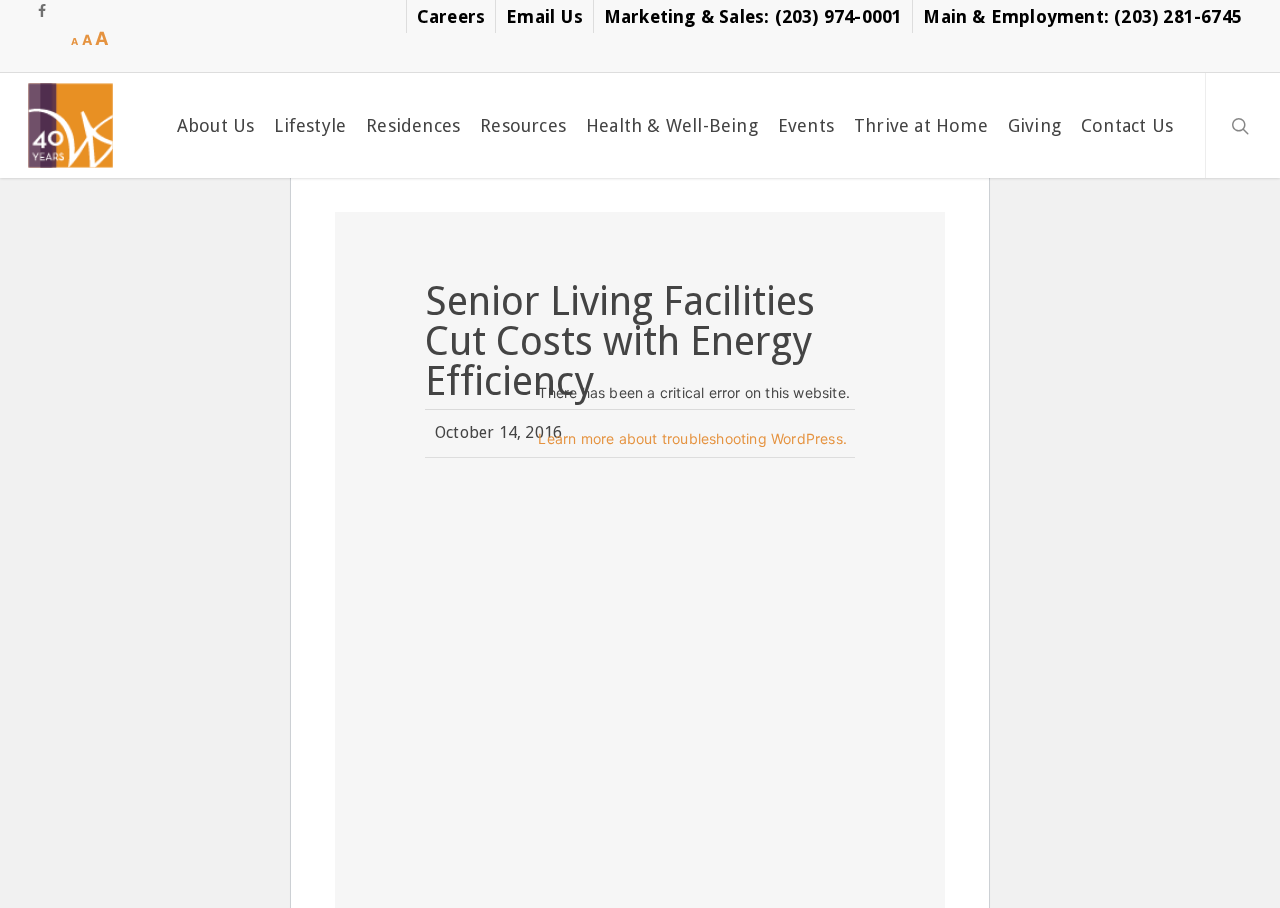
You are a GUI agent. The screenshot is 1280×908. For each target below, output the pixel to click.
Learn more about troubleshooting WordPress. (692, 438)
